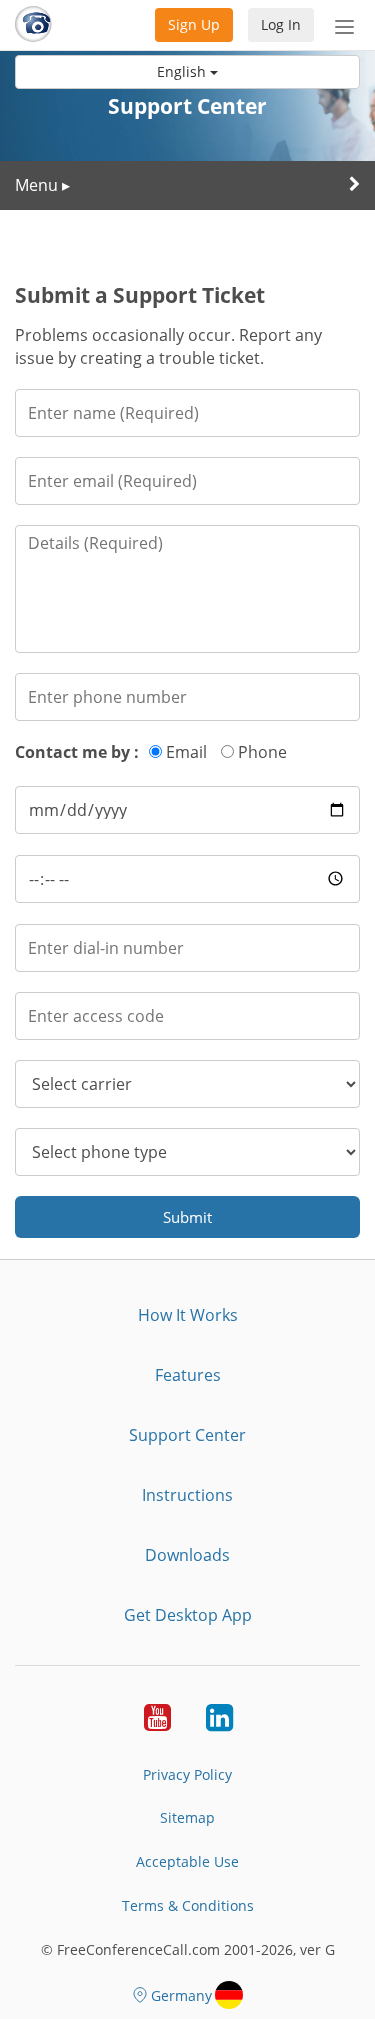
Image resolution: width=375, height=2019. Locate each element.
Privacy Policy (187, 1774)
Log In (281, 24)
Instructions (187, 1495)
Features (188, 1375)
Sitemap (187, 1817)
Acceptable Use (187, 1861)
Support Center (187, 1435)
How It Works (188, 1315)
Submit (187, 1217)
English (183, 71)
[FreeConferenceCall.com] (33, 25)
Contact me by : (77, 752)
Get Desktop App (188, 1615)
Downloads (187, 1555)
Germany (181, 1995)
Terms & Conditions (188, 1905)
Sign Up (194, 24)
